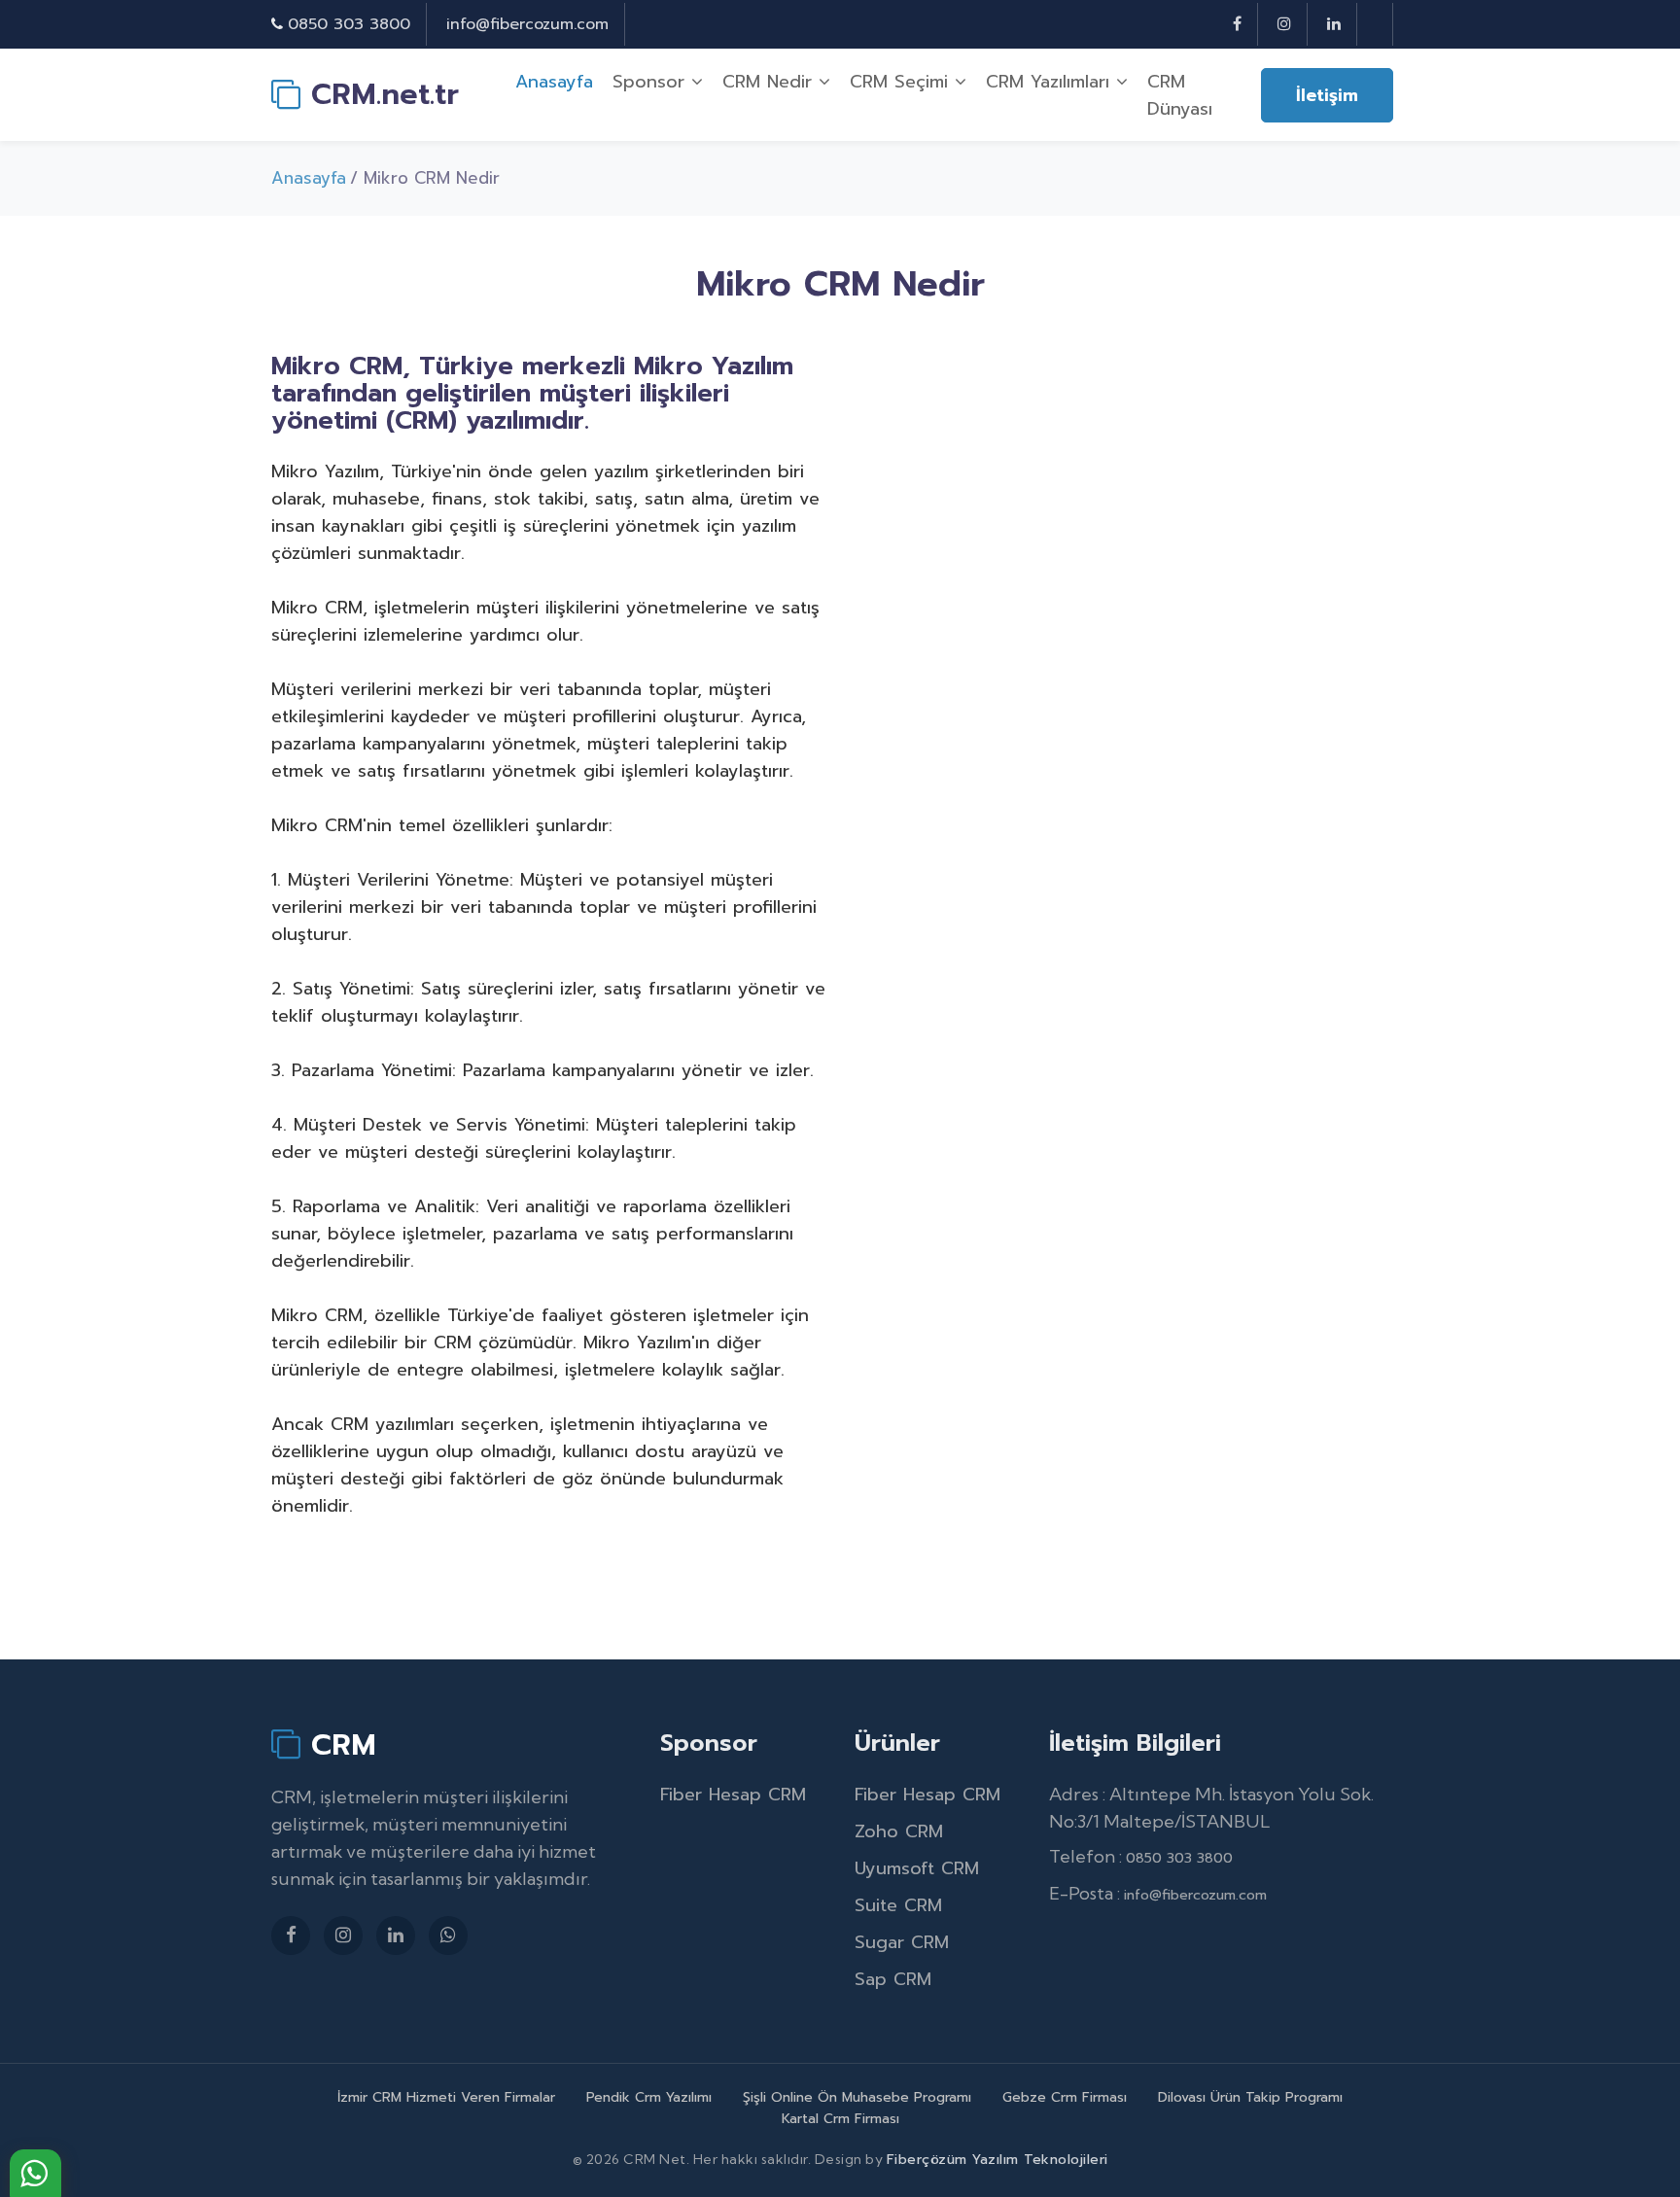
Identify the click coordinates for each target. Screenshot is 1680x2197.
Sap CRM (893, 1979)
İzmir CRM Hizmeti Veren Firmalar (446, 2097)
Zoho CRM (899, 1831)
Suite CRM (898, 1905)
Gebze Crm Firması (1065, 2097)
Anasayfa (554, 82)
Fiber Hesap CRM (733, 1795)
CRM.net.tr (380, 94)
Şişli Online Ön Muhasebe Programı (857, 2097)
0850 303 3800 (349, 24)
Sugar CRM (902, 1942)
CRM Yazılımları (1051, 82)
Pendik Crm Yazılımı (649, 2097)
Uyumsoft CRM (917, 1868)
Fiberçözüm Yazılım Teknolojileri (997, 2160)
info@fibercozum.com (527, 24)
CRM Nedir (770, 82)
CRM (338, 1744)
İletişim (1327, 95)
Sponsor (652, 82)
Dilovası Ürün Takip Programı (1250, 2097)
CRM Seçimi (902, 82)
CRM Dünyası (1180, 95)
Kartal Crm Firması (840, 2119)
